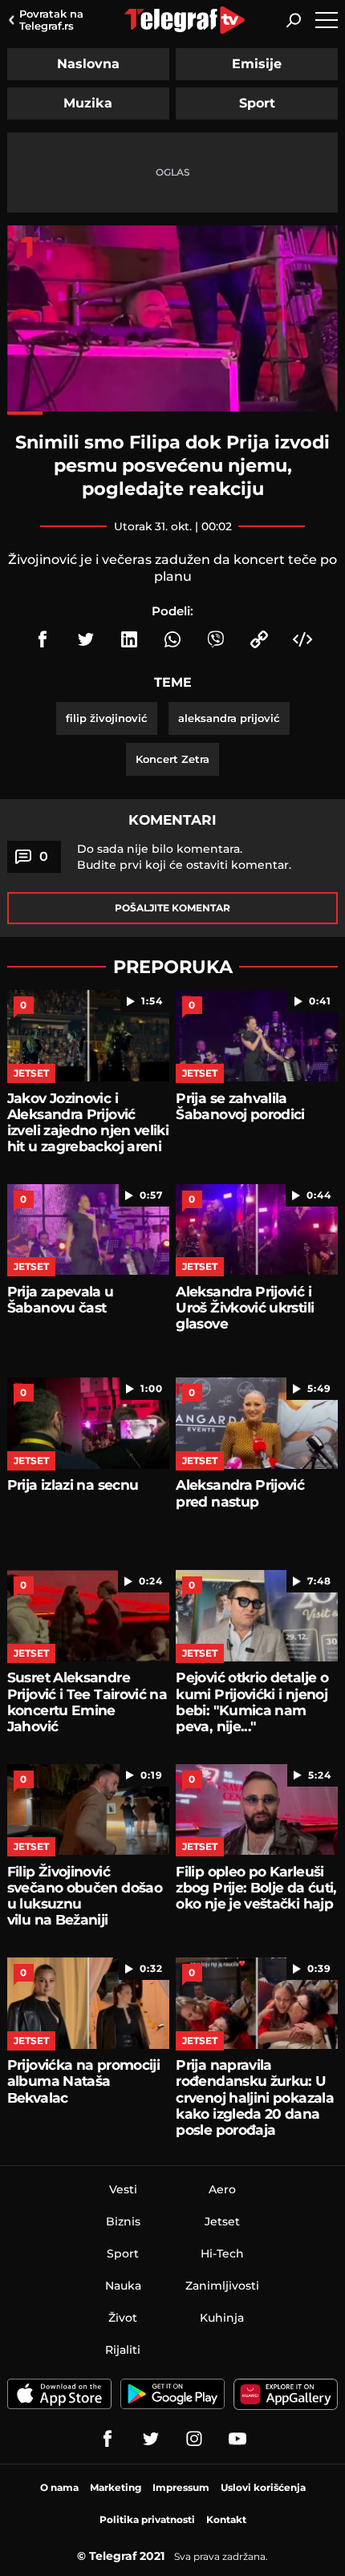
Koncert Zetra (172, 759)
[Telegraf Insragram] (194, 2439)
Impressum (181, 2487)
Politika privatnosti (147, 2519)
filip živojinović (107, 718)
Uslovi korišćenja (263, 2487)
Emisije (257, 64)
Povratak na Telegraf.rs (51, 20)
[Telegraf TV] (237, 2439)
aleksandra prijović (229, 718)
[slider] (172, 413)
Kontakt (226, 2519)
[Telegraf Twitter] (151, 2439)
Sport (257, 103)
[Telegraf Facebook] (108, 2439)
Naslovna (88, 64)
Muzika (88, 103)
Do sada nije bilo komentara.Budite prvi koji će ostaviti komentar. (184, 857)
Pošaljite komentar (172, 908)
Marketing (116, 2487)
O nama (59, 2487)
